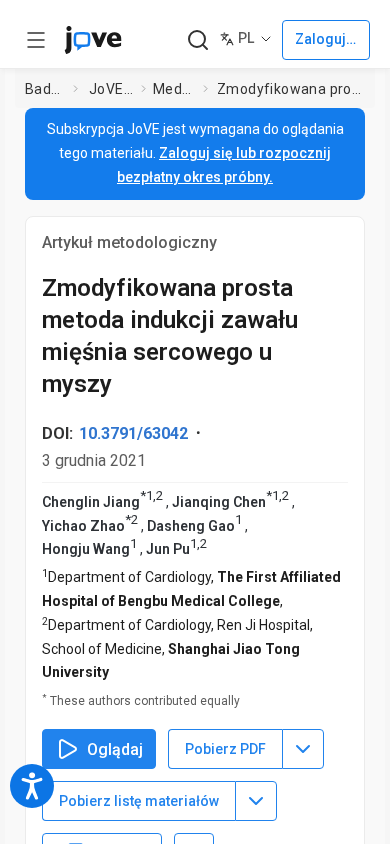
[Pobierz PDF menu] (303, 749)
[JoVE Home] (93, 40)
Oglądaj (115, 749)
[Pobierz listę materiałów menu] (256, 801)
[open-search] (197, 40)
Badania (45, 89)
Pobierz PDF (225, 749)
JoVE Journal (111, 89)
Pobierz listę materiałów (139, 801)
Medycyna (174, 89)
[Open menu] (36, 40)
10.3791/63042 (133, 433)
